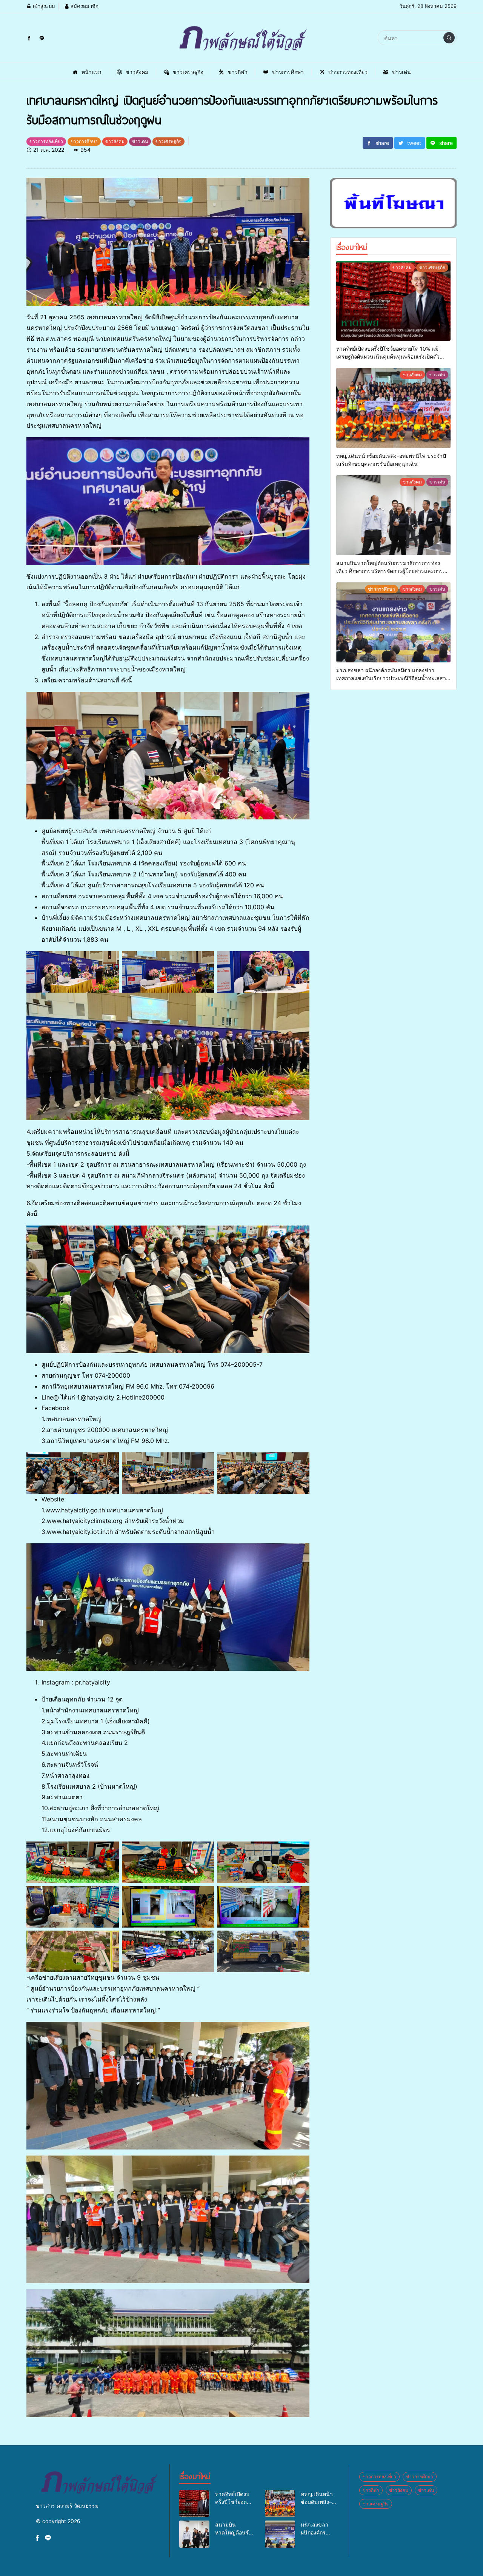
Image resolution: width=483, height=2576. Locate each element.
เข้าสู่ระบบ (43, 6)
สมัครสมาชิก (84, 6)
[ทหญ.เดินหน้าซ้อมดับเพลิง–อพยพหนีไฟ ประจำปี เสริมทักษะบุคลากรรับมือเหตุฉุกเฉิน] (393, 408)
